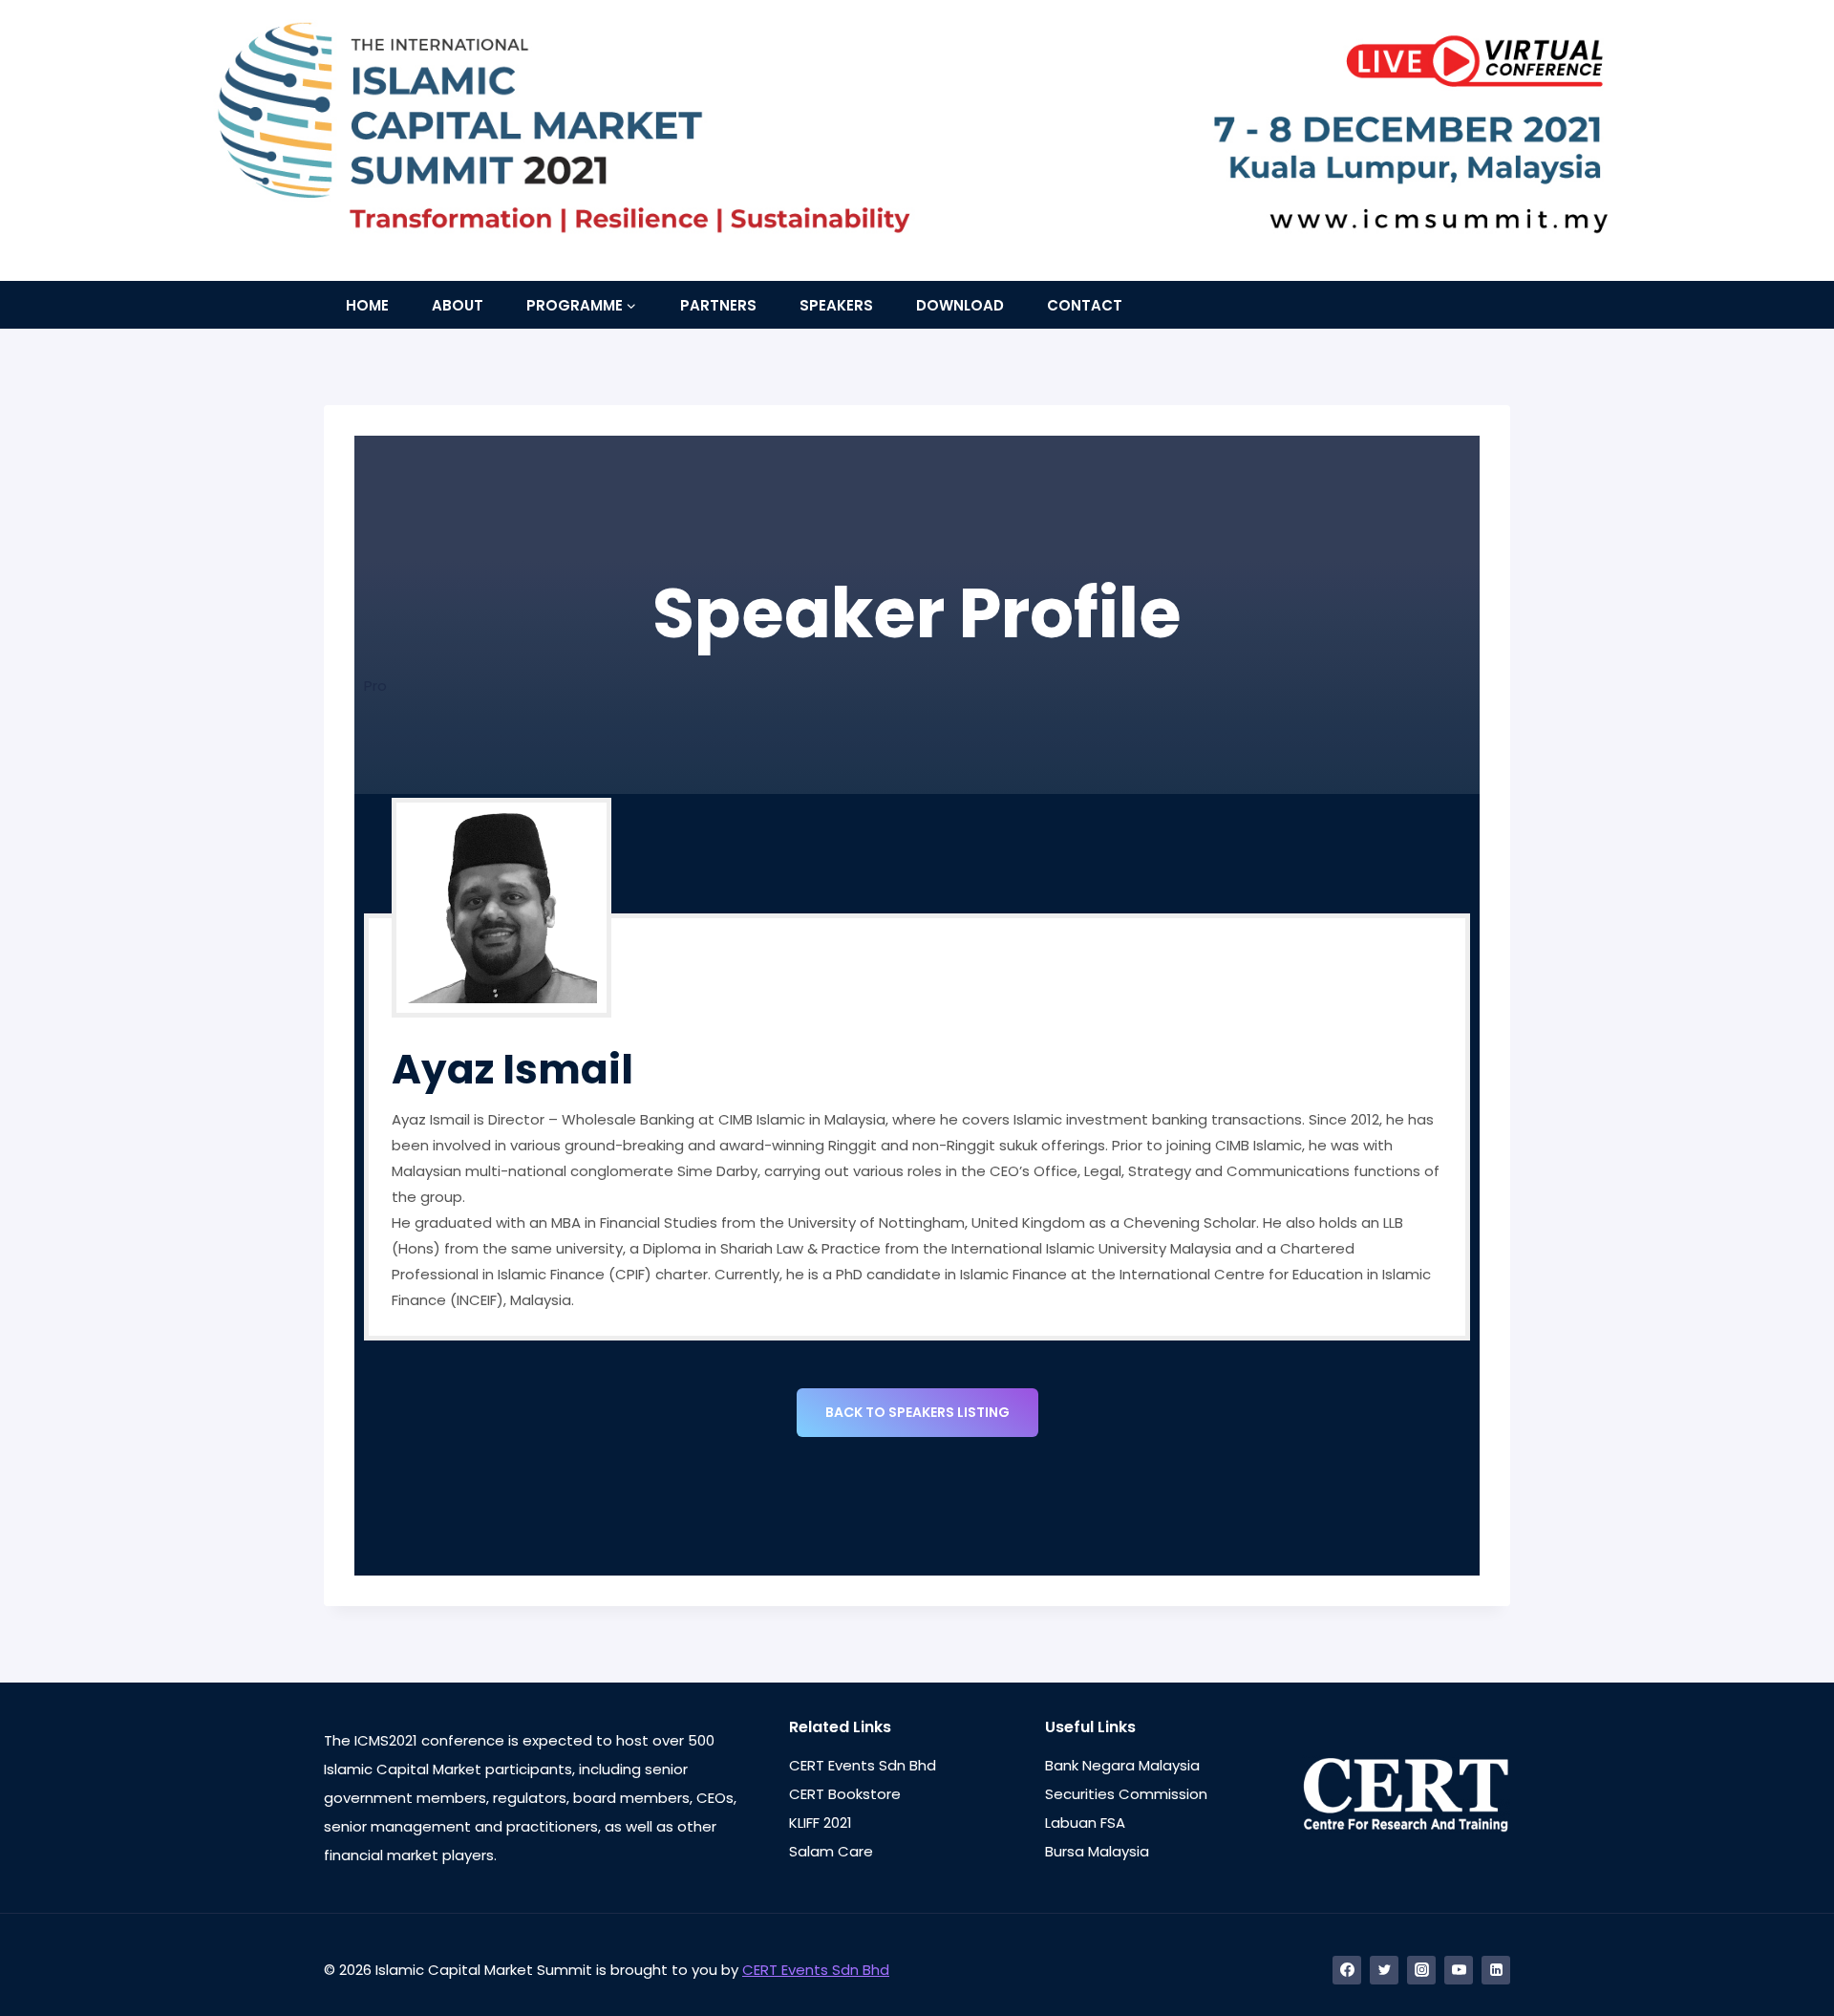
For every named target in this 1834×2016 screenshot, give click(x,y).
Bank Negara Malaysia (1122, 1765)
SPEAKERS (836, 305)
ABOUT (458, 305)
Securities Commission (1126, 1794)
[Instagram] (1421, 1970)
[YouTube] (1459, 1970)
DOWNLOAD (960, 305)
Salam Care (831, 1851)
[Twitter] (1384, 1970)
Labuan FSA (1085, 1823)
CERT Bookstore (845, 1794)
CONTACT (1085, 305)
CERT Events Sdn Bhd (863, 1765)
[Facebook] (1347, 1970)
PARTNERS (718, 305)
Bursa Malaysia (1097, 1851)
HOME (367, 305)
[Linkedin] (1496, 1970)
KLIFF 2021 (821, 1823)
